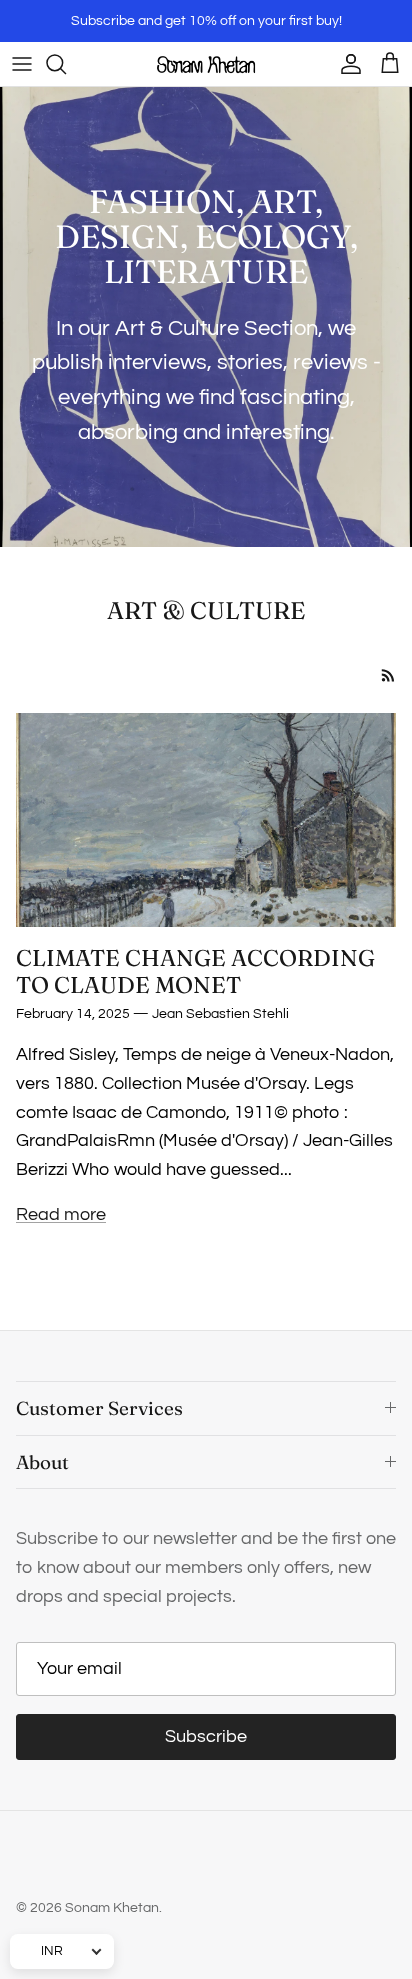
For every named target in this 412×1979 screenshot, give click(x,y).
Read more (61, 1214)
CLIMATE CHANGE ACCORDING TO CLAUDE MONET (195, 971)
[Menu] (22, 64)
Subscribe (206, 1736)
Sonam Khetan (112, 1908)
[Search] (66, 64)
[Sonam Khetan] (206, 64)
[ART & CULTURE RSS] (388, 675)
